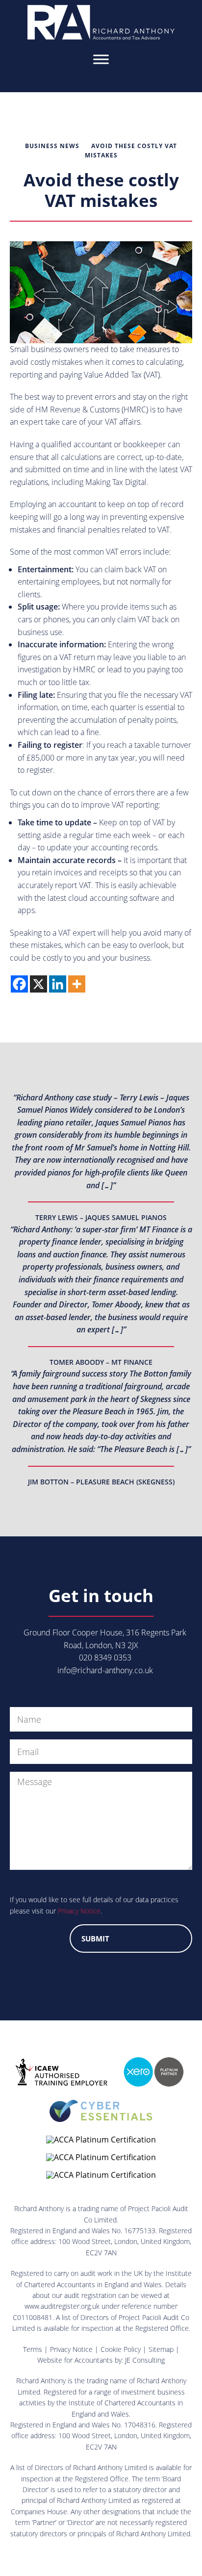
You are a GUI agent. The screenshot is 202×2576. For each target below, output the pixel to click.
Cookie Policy (121, 2349)
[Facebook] (19, 984)
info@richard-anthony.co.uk (105, 1670)
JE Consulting (145, 2360)
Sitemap (161, 2349)
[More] (77, 984)
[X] (38, 984)
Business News (52, 146)
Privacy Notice (79, 1911)
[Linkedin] (58, 984)
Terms (33, 2349)
